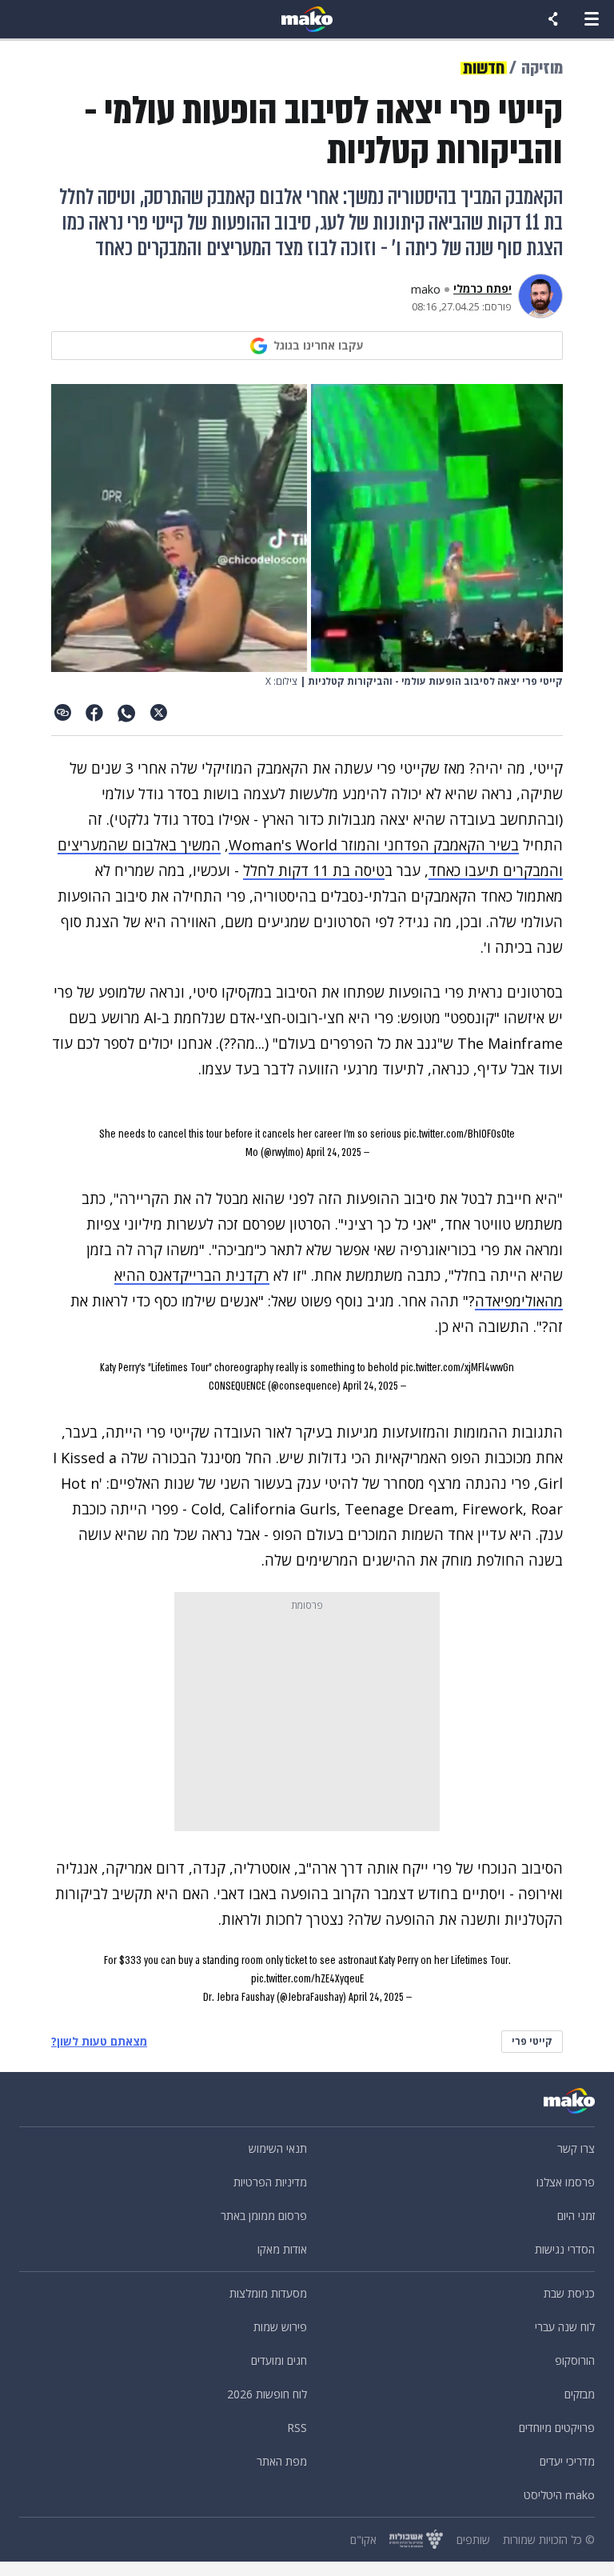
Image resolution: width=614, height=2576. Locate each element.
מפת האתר (282, 2461)
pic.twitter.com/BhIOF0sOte (459, 1134)
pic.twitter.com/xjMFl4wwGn (457, 1368)
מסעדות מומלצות (268, 2293)
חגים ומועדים (279, 2360)
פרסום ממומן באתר (264, 2216)
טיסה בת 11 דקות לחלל (314, 870)
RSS (297, 2428)
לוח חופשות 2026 (267, 2394)
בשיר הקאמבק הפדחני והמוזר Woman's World (374, 845)
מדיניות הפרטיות (270, 2182)
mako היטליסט (559, 2495)
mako (426, 290)
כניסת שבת (569, 2293)
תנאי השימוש (278, 2148)
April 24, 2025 (334, 1152)
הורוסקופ (575, 2360)
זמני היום (576, 2216)
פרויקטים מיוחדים (557, 2428)
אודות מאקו (282, 2249)
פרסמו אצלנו (566, 2182)
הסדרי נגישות (565, 2249)
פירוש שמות (280, 2327)
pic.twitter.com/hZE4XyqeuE (307, 1979)
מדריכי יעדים (567, 2461)
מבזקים (580, 2394)
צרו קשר (576, 2148)
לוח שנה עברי (565, 2327)
